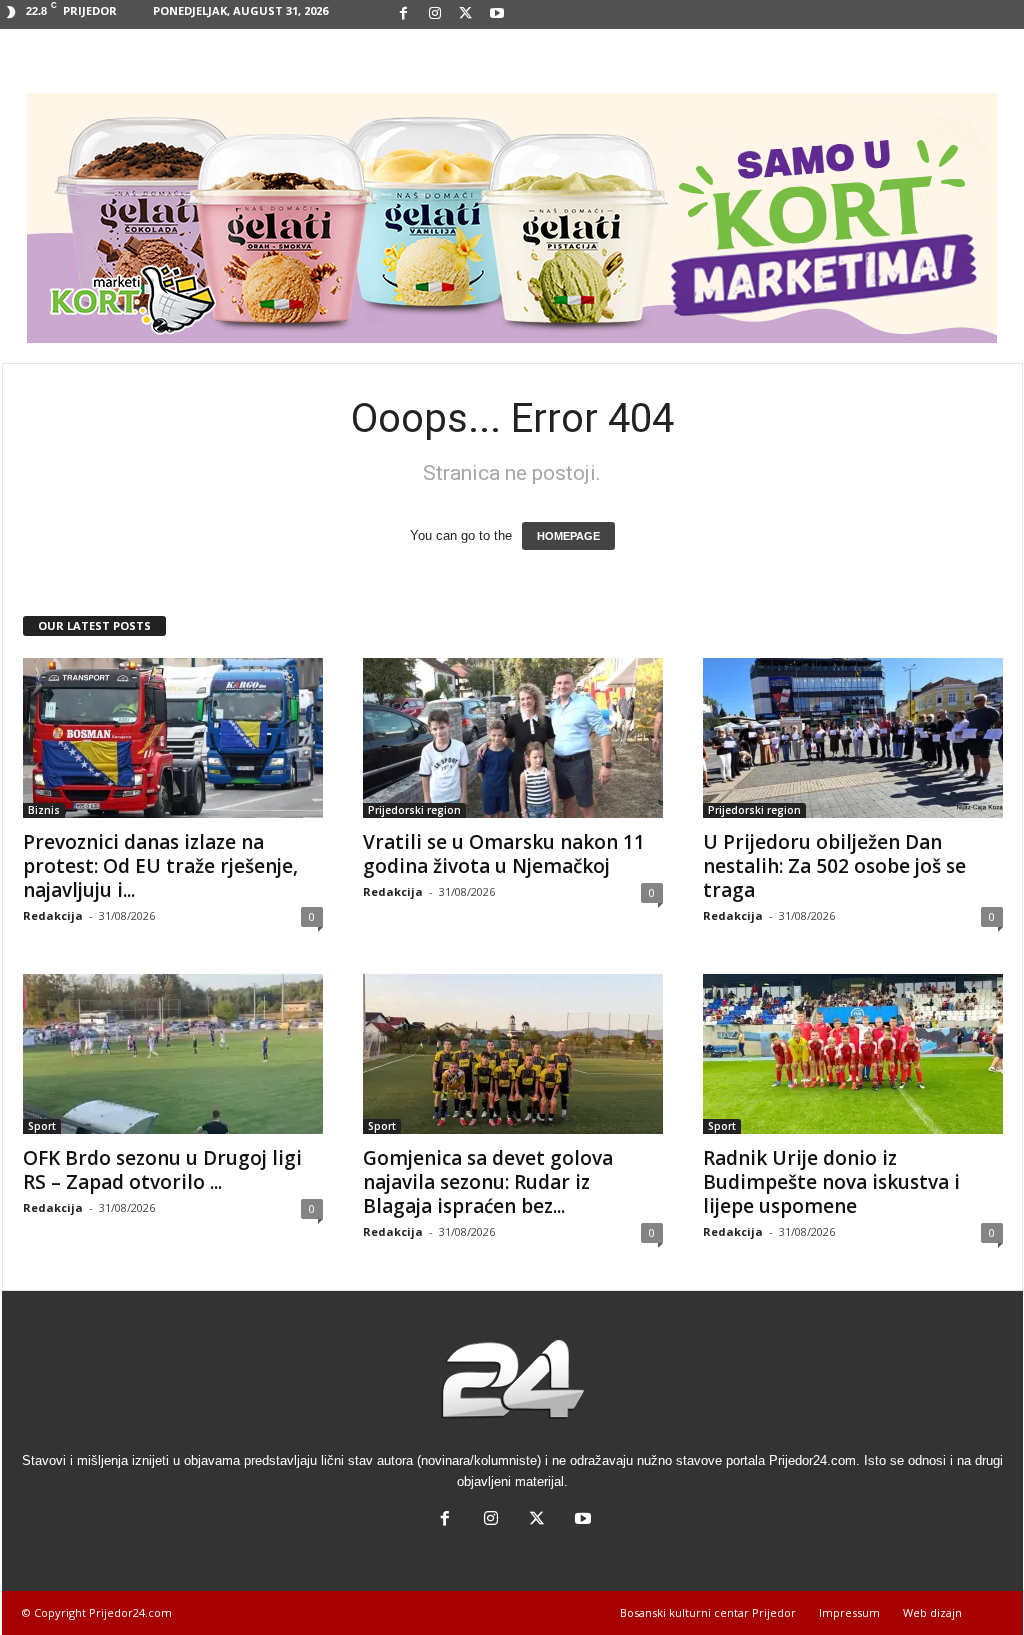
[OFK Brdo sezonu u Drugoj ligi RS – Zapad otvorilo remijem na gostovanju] (173, 1054)
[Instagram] (435, 14)
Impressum (849, 1612)
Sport (42, 1126)
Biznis (44, 810)
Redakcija (53, 915)
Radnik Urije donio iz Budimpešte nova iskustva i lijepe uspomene (831, 1182)
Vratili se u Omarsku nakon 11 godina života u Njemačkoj (504, 854)
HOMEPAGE (568, 536)
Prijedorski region (414, 810)
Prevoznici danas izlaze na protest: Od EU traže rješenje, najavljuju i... (160, 866)
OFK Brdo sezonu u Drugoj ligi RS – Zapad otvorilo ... (162, 1170)
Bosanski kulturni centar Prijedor (708, 1612)
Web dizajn (932, 1612)
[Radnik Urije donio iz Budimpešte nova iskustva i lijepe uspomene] (853, 1054)
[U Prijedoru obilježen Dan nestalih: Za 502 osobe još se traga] (853, 738)
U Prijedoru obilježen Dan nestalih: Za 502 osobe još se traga (834, 866)
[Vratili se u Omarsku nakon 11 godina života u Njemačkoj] (513, 738)
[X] (466, 14)
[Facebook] (404, 14)
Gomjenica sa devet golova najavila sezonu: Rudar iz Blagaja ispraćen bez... (488, 1182)
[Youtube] (497, 14)
